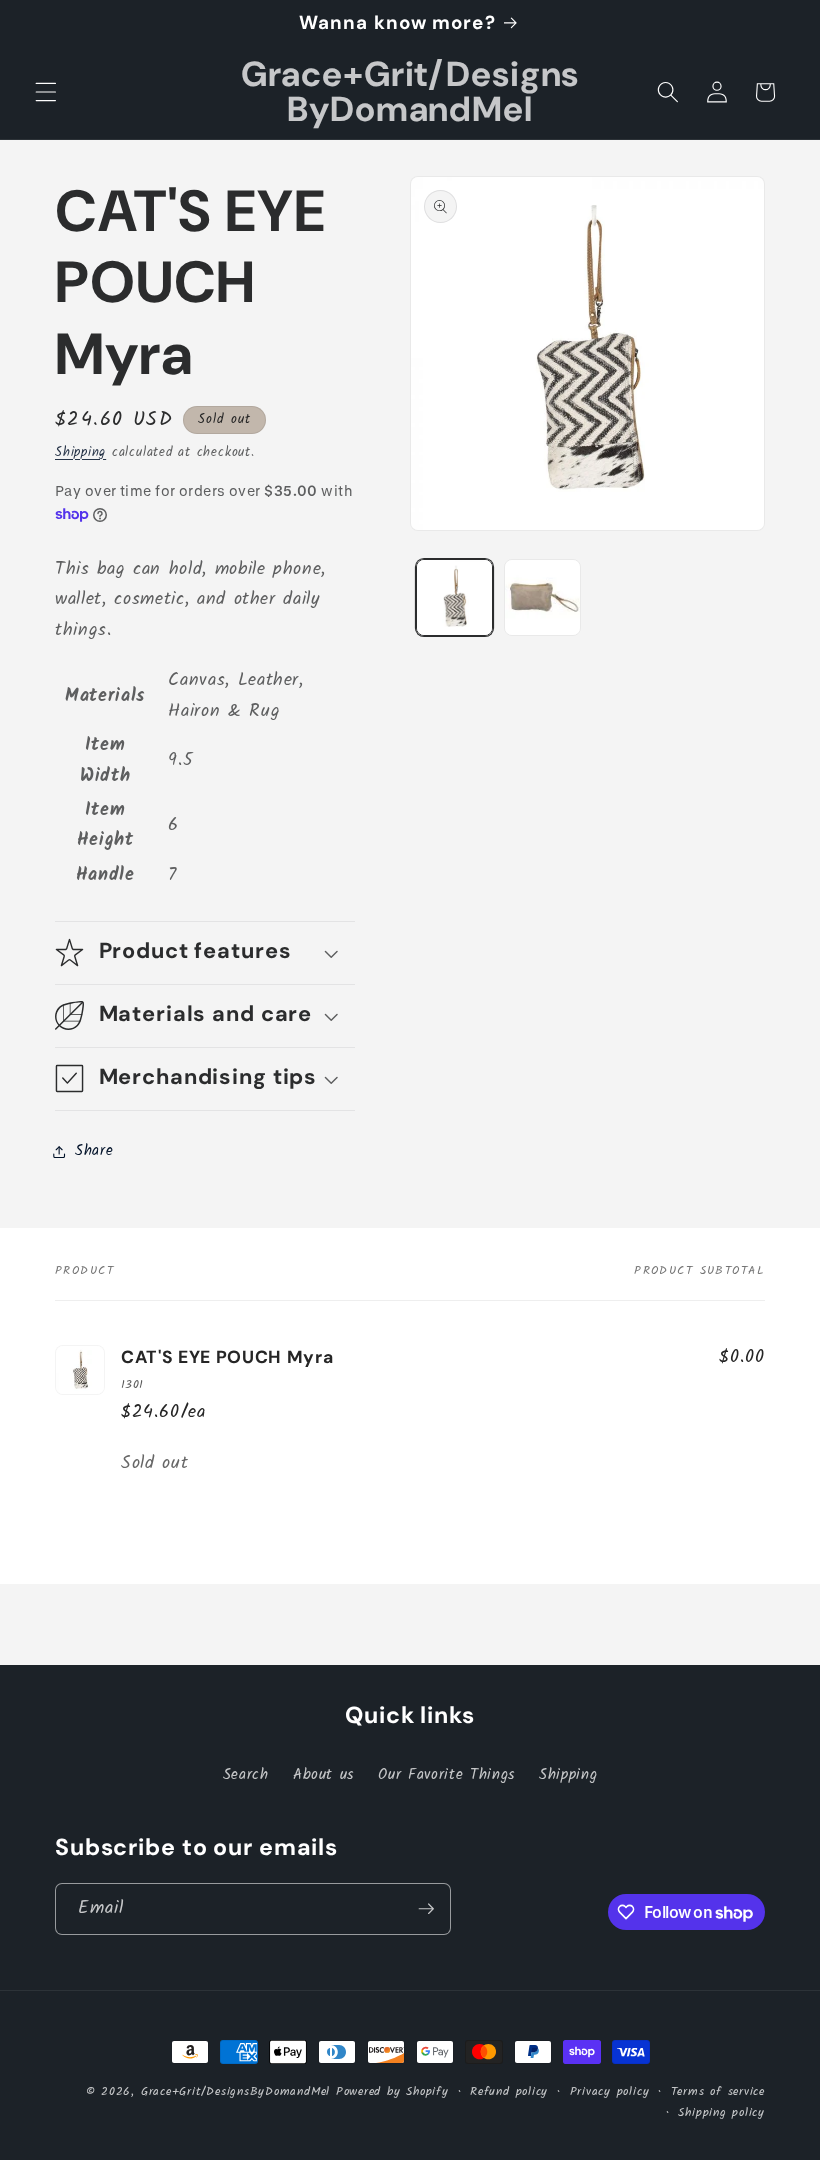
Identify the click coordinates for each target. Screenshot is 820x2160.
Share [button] (94, 1151)
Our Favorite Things (446, 1775)
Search (246, 1775)
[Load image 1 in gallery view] (454, 597)
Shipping (80, 452)
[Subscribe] (426, 1909)
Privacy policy (610, 2091)
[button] (46, 92)
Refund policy (509, 2091)
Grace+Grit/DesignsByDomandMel (235, 2091)
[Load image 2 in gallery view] (542, 597)
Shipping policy (721, 2112)
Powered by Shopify (392, 2091)
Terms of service (718, 2091)
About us (323, 1775)
